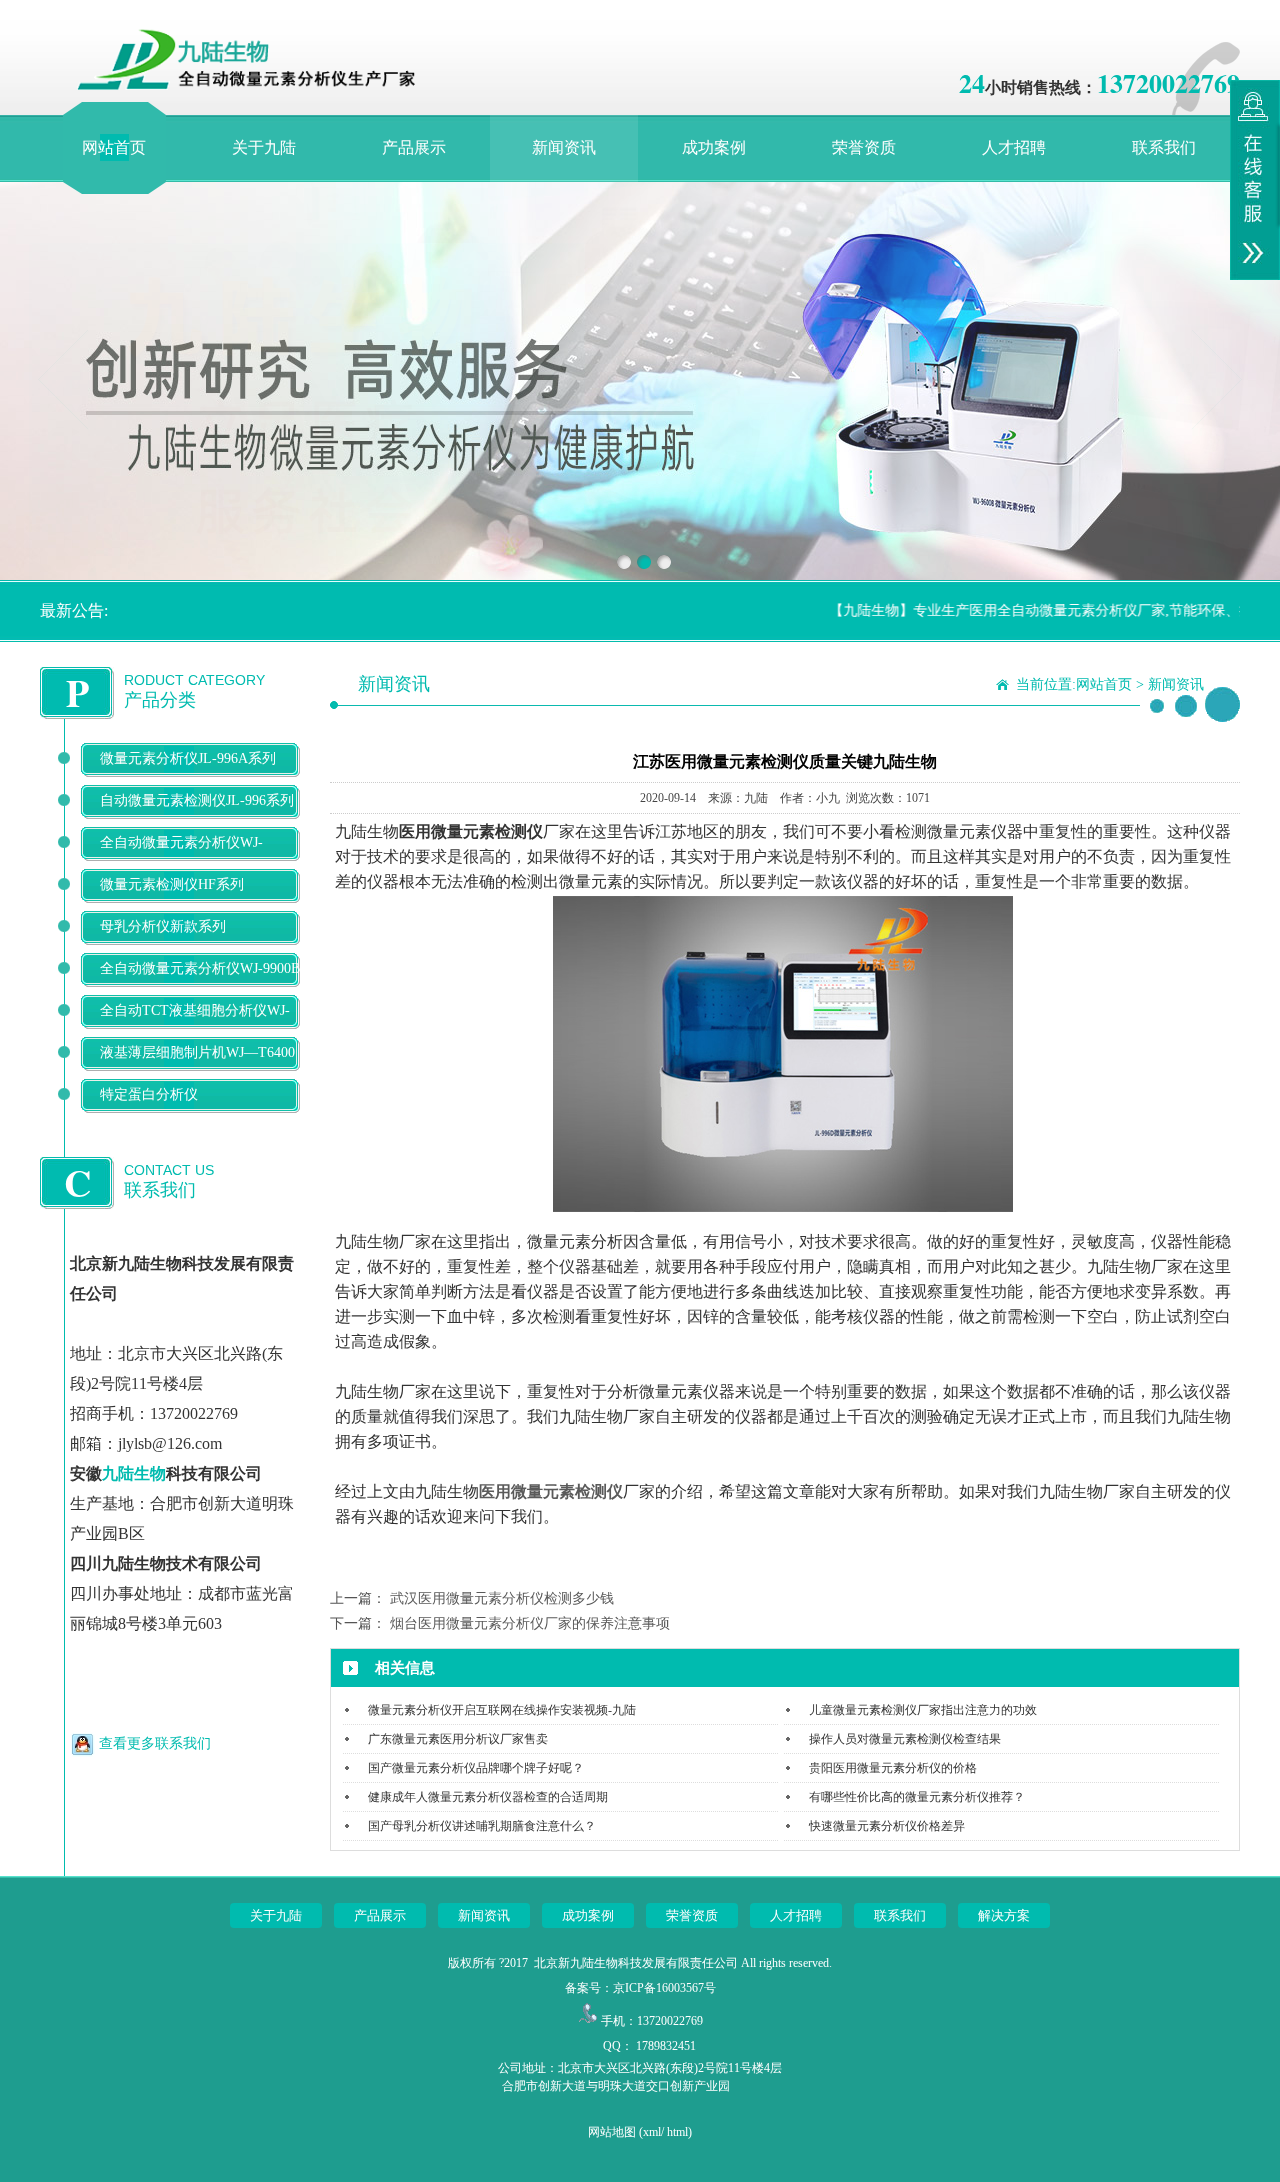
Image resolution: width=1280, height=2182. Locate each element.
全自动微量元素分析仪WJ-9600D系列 (181, 858)
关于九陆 (264, 147)
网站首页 (114, 147)
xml (652, 2132)
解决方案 (1004, 1915)
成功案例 (714, 147)
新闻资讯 (564, 147)
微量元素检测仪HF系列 (172, 884)
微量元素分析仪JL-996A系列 (188, 758)
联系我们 (1164, 147)
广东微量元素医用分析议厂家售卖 (458, 1739)
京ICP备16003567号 (664, 1988)
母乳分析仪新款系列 (163, 926)
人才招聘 (1014, 147)
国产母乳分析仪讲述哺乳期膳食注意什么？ (482, 1826)
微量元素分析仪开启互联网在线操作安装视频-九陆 (502, 1710)
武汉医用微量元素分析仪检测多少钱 (502, 1598)
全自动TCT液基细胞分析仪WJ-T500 (195, 1026)
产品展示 (414, 147)
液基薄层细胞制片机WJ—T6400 (197, 1052)
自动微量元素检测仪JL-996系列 (197, 800)
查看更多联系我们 (155, 1743)
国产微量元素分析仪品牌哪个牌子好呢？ (476, 1768)
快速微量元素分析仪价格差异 (887, 1826)
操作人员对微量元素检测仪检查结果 (905, 1739)
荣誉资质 (864, 147)
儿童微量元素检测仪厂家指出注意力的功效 (923, 1710)
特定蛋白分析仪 (149, 1094)
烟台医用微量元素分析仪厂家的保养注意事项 (530, 1623)
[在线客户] (1255, 180)
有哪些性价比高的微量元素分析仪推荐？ (917, 1797)
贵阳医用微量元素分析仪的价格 (893, 1768)
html (677, 2132)
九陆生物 (134, 1473)
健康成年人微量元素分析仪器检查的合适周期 (488, 1797)
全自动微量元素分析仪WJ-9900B (200, 968)
